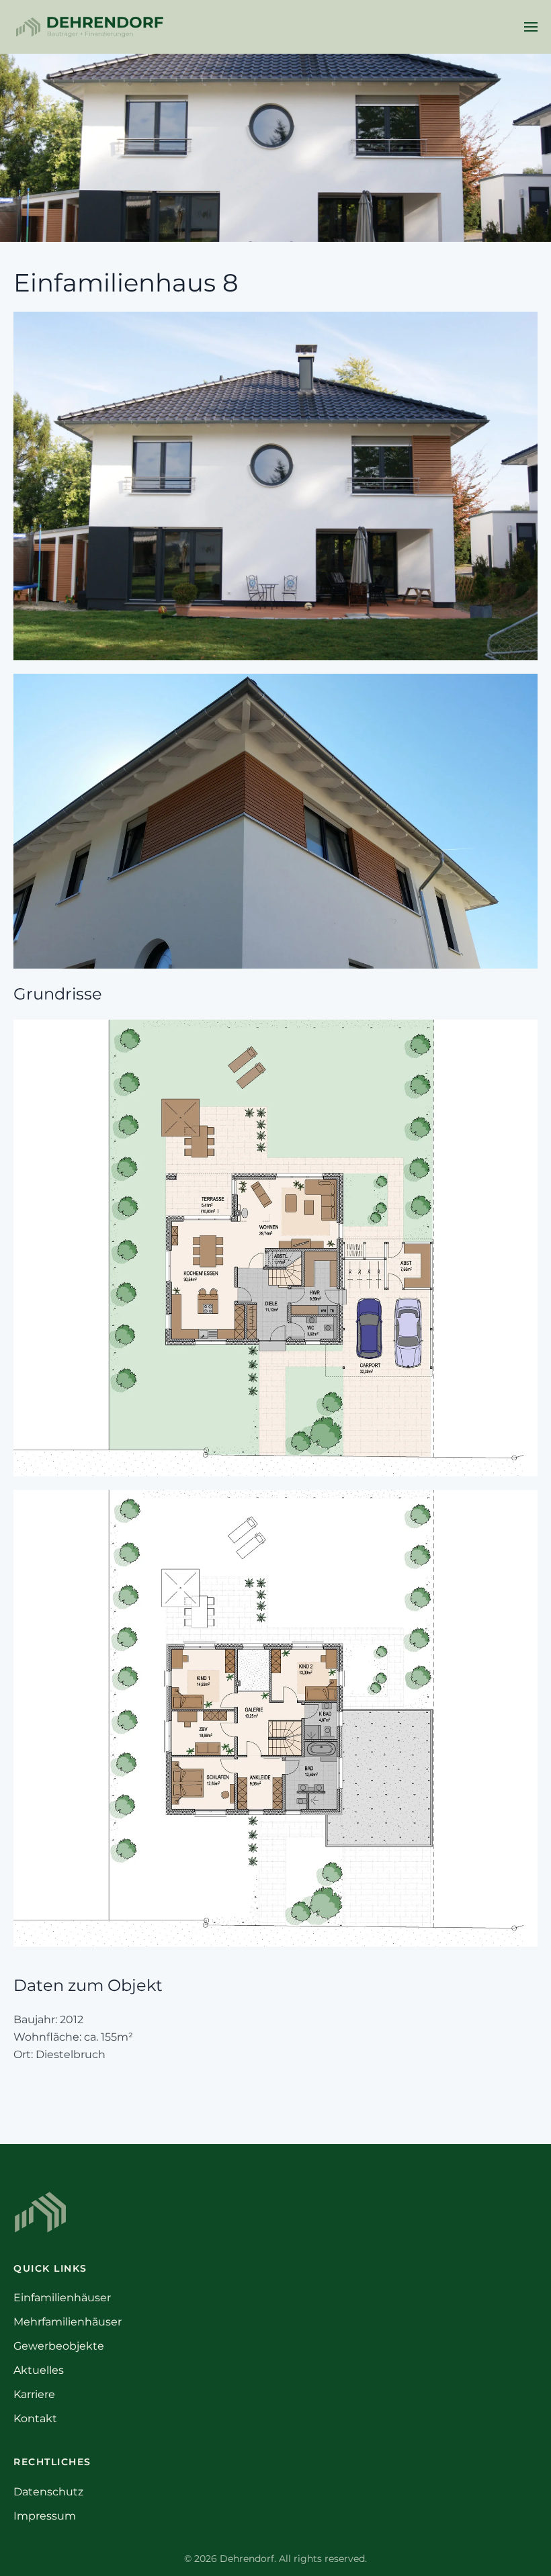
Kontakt (35, 2418)
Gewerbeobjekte (59, 2346)
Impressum (45, 2516)
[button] (531, 27)
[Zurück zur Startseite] (89, 27)
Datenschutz (48, 2492)
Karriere (34, 2394)
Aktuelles (39, 2370)
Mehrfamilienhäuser (68, 2322)
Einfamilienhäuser (62, 2298)
